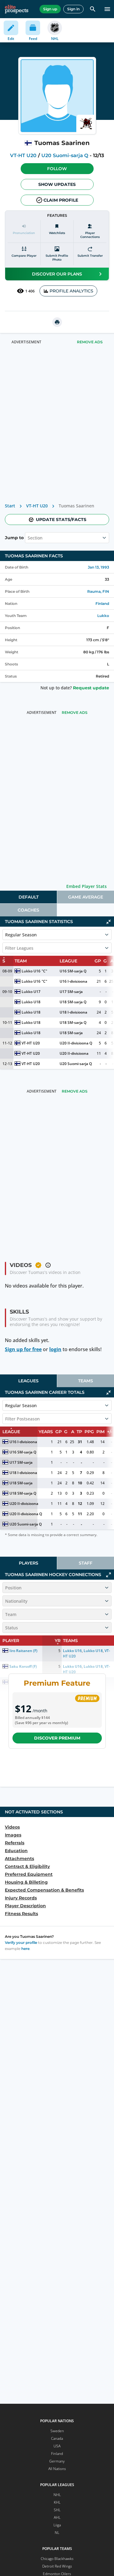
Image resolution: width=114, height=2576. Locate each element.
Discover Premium (57, 1738)
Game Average (86, 897)
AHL (57, 2517)
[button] (57, 169)
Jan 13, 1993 (98, 567)
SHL (57, 2510)
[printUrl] (57, 322)
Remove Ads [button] (90, 342)
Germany (57, 2461)
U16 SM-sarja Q (73, 971)
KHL (57, 2502)
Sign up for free (23, 1349)
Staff (86, 1563)
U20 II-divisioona (74, 1053)
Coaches (28, 910)
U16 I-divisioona (73, 981)
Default (29, 897)
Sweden (57, 2431)
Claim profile (61, 200)
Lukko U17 (31, 992)
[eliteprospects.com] (17, 9)
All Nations (57, 2469)
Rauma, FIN (98, 591)
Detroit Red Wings (57, 2566)
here (25, 1949)
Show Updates (57, 184)
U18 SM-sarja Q (73, 1002)
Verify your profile (21, 1943)
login (55, 1349)
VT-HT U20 (23, 155)
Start (10, 506)
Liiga (57, 2525)
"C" (44, 971)
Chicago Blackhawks (57, 2559)
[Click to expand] (109, 1575)
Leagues (28, 1381)
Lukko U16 (31, 971)
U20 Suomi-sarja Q (65, 155)
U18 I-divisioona (73, 1012)
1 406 (30, 291)
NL (57, 2533)
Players (29, 1563)
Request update (91, 688)
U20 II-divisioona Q (76, 1043)
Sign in (73, 9)
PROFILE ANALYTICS (71, 291)
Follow (57, 169)
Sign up (50, 9)
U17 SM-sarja (71, 992)
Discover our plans (57, 274)
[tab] (28, 897)
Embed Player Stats (86, 886)
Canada (57, 2438)
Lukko (103, 616)
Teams (86, 1381)
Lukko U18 (31, 1002)
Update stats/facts (61, 519)
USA (57, 2446)
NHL (57, 2495)
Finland (102, 604)
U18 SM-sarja (71, 1033)
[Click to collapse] (109, 922)
